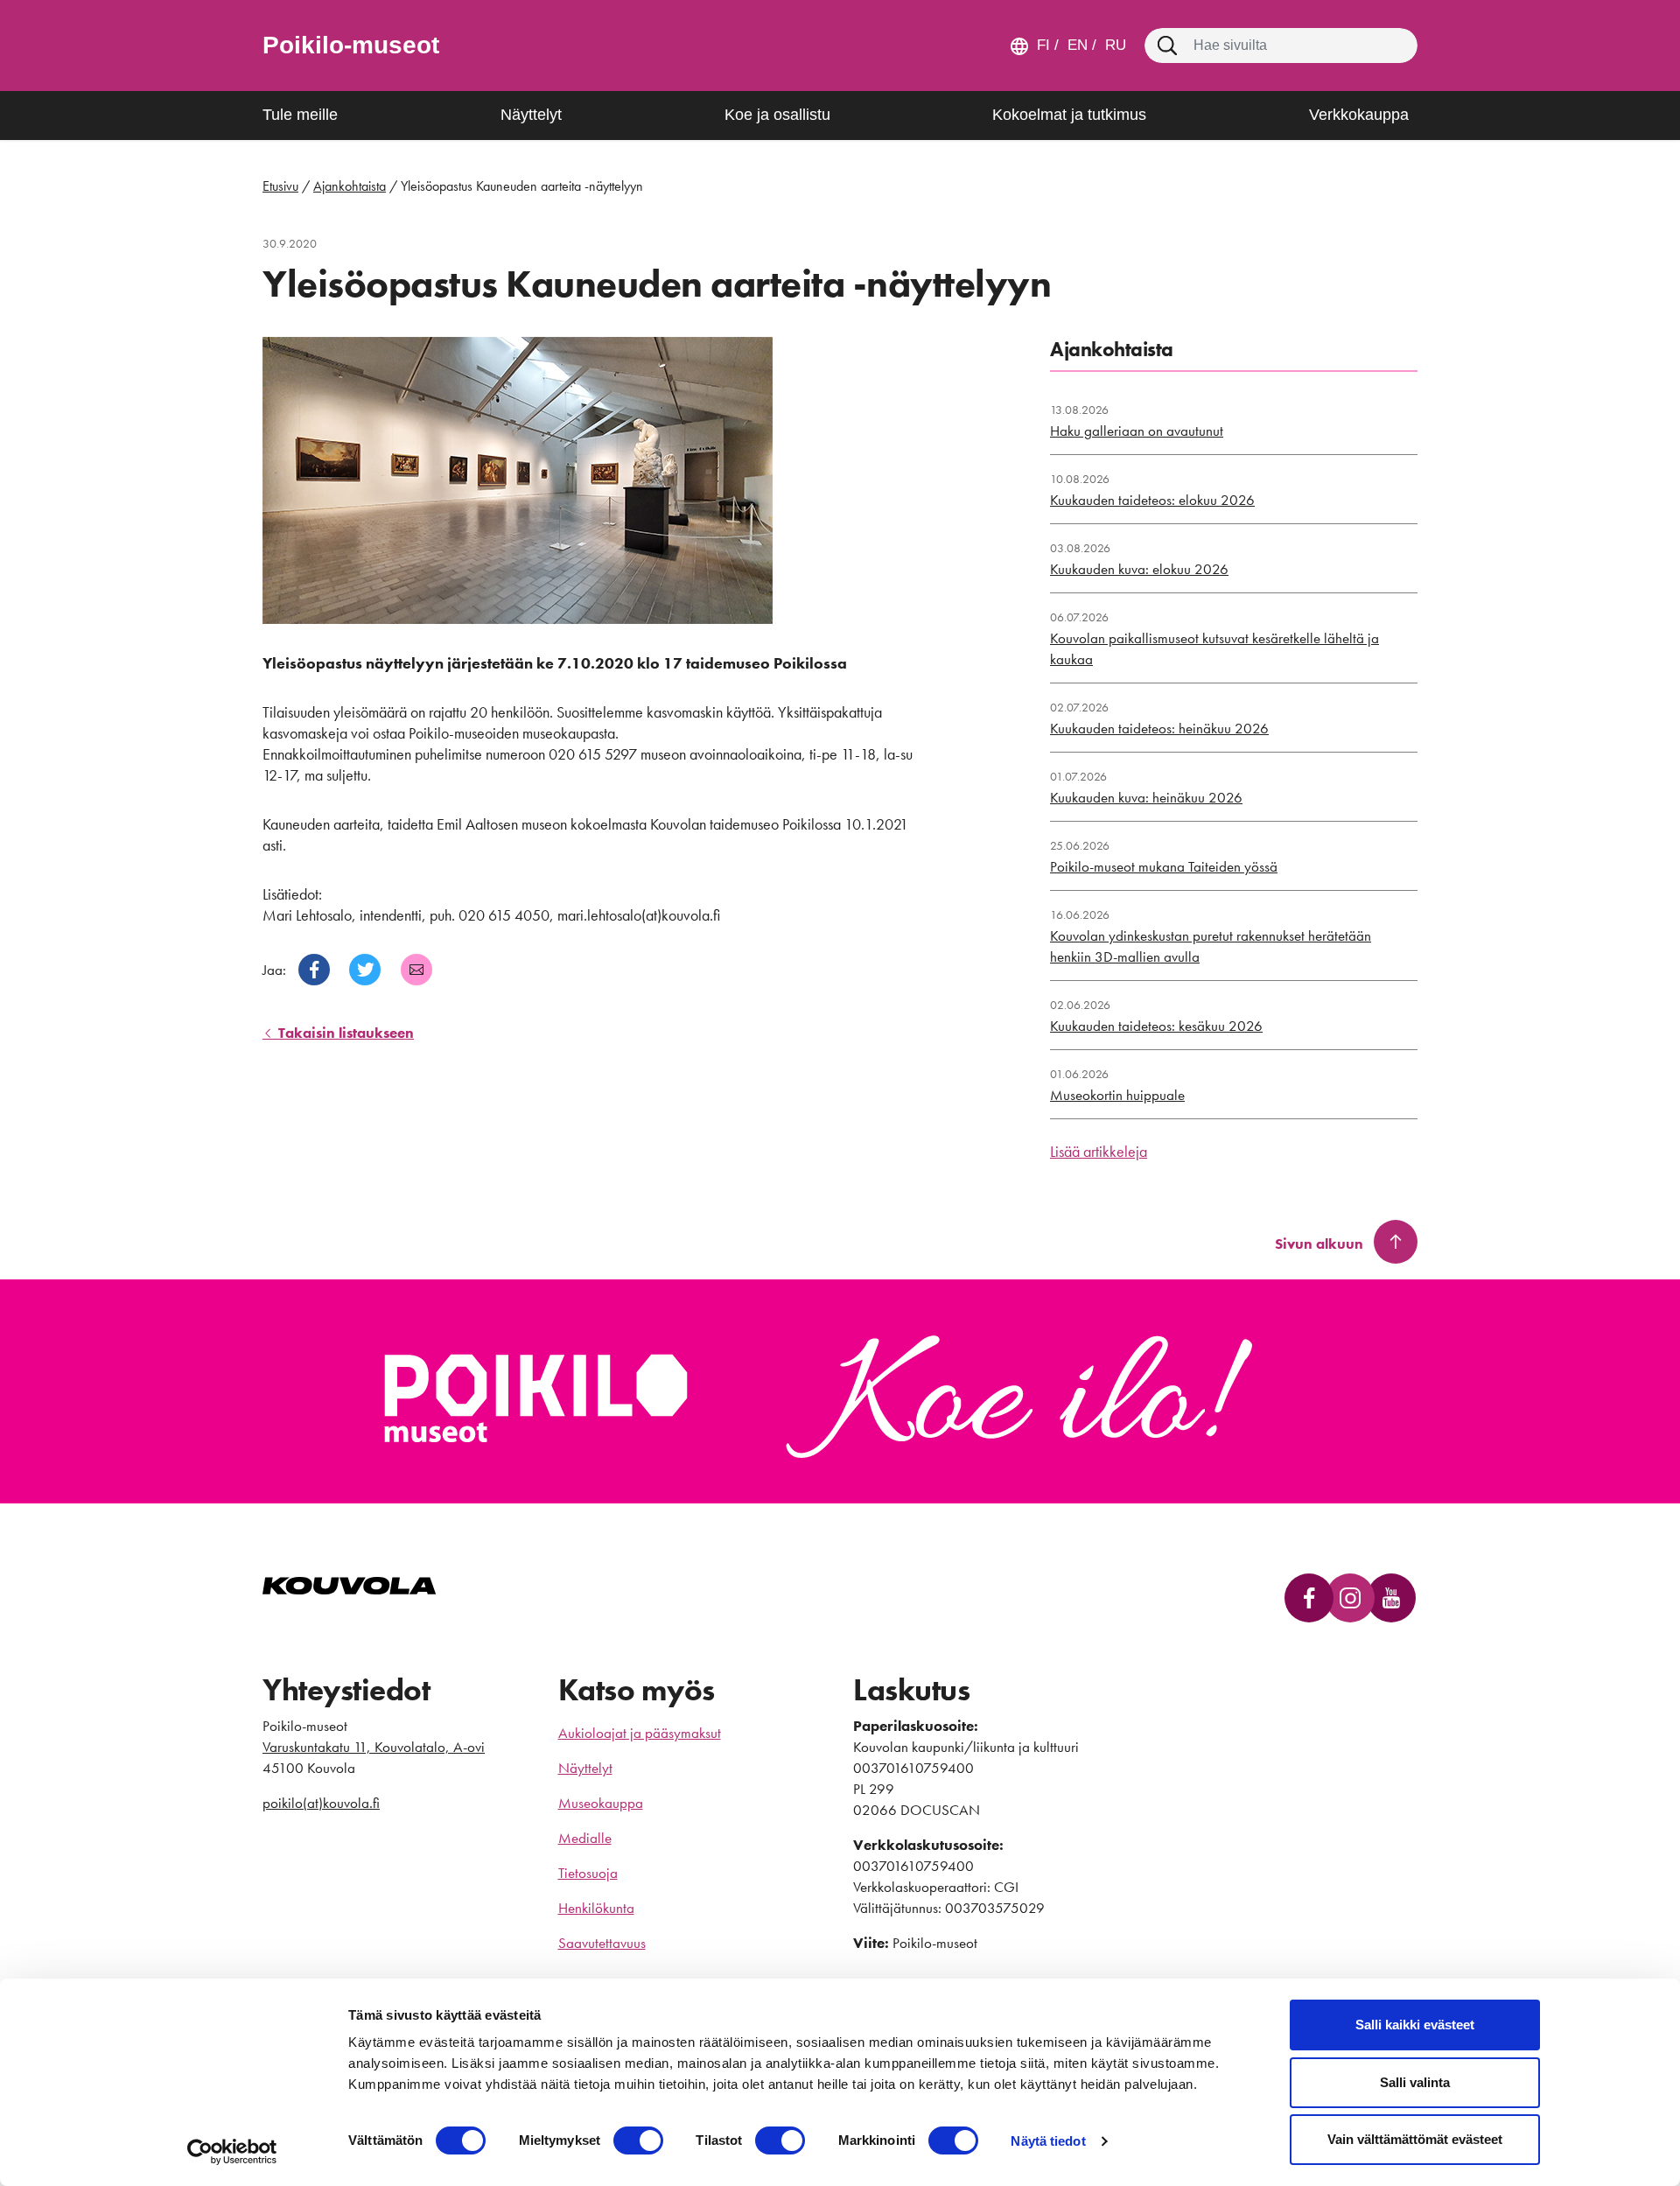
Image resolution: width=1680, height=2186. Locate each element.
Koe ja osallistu (777, 115)
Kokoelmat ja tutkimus (1069, 115)
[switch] (638, 2140)
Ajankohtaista (350, 186)
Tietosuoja (588, 1873)
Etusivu (280, 186)
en (1075, 45)
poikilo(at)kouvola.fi (321, 1803)
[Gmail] (416, 970)
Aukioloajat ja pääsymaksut (640, 1733)
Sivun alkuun (1319, 1244)
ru (1113, 45)
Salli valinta (1415, 2082)
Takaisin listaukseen (344, 1033)
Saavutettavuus (602, 1943)
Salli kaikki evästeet (1415, 2025)
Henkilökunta (596, 1908)
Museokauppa (601, 1803)
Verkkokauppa (1359, 115)
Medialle (585, 1838)
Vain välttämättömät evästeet (1415, 2139)
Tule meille (300, 115)
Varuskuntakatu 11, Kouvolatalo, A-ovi (374, 1747)
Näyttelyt (531, 115)
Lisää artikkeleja (1099, 1151)
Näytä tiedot (1048, 2141)
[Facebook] (314, 970)
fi (1043, 45)
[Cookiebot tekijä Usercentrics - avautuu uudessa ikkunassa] (232, 2152)
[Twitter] (365, 970)
